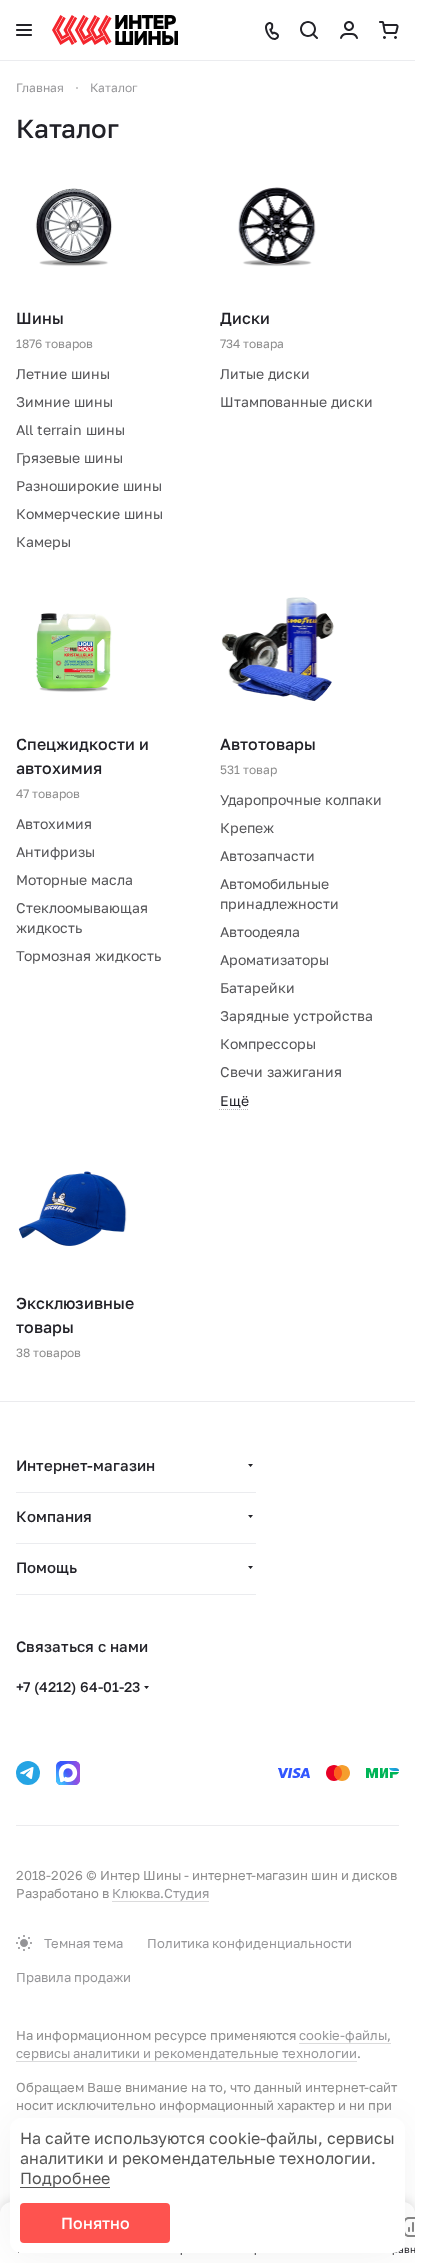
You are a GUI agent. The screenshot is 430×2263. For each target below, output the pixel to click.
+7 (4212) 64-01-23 (78, 1686)
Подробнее (65, 2178)
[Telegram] (28, 1773)
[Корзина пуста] (389, 30)
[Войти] (349, 30)
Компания (54, 1516)
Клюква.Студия (160, 1893)
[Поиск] (309, 30)
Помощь (46, 1567)
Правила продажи (73, 1977)
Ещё (234, 1100)
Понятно (95, 2223)
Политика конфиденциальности (249, 1943)
